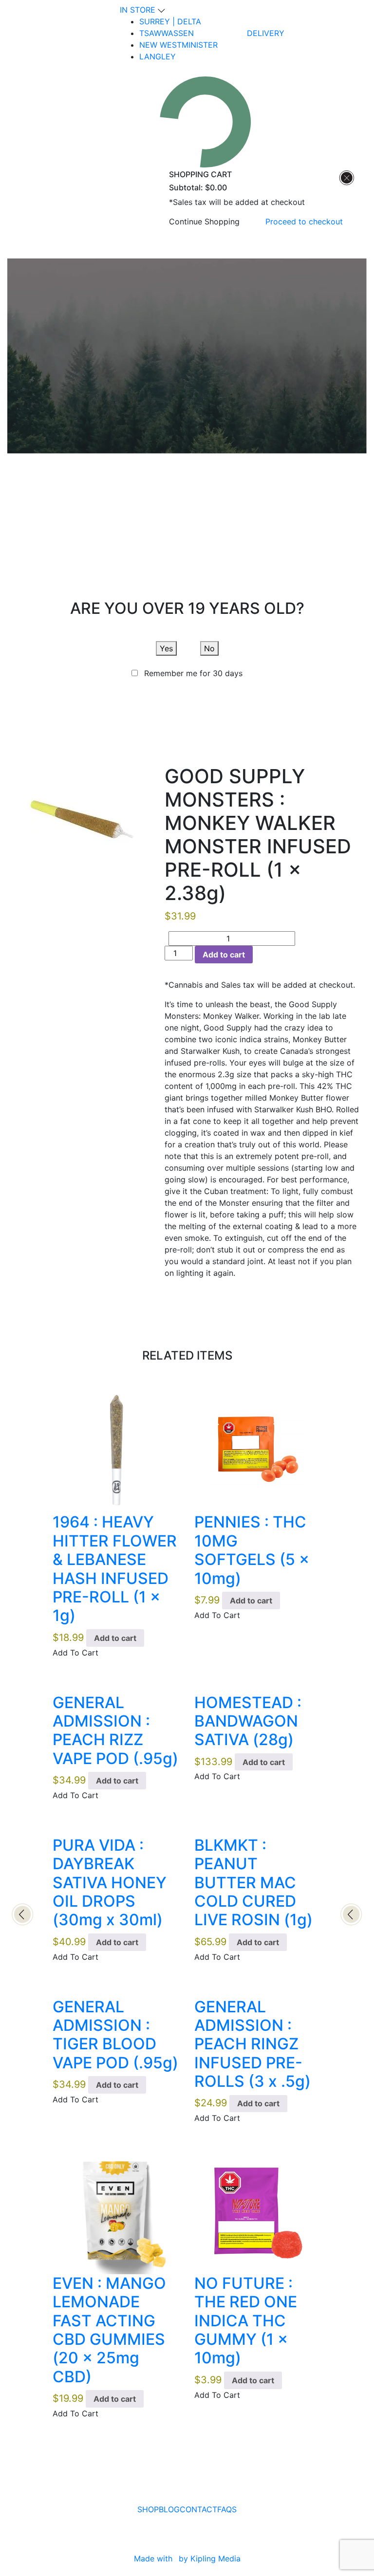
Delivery (266, 33)
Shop (148, 2509)
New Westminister (178, 45)
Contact (198, 2509)
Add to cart (224, 955)
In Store (139, 10)
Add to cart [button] (115, 1638)
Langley (158, 56)
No (209, 648)
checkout (304, 221)
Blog (169, 2509)
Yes (166, 648)
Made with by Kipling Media (187, 2558)
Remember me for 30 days (193, 673)
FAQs (227, 2509)
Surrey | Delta (170, 21)
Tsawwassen (167, 33)
